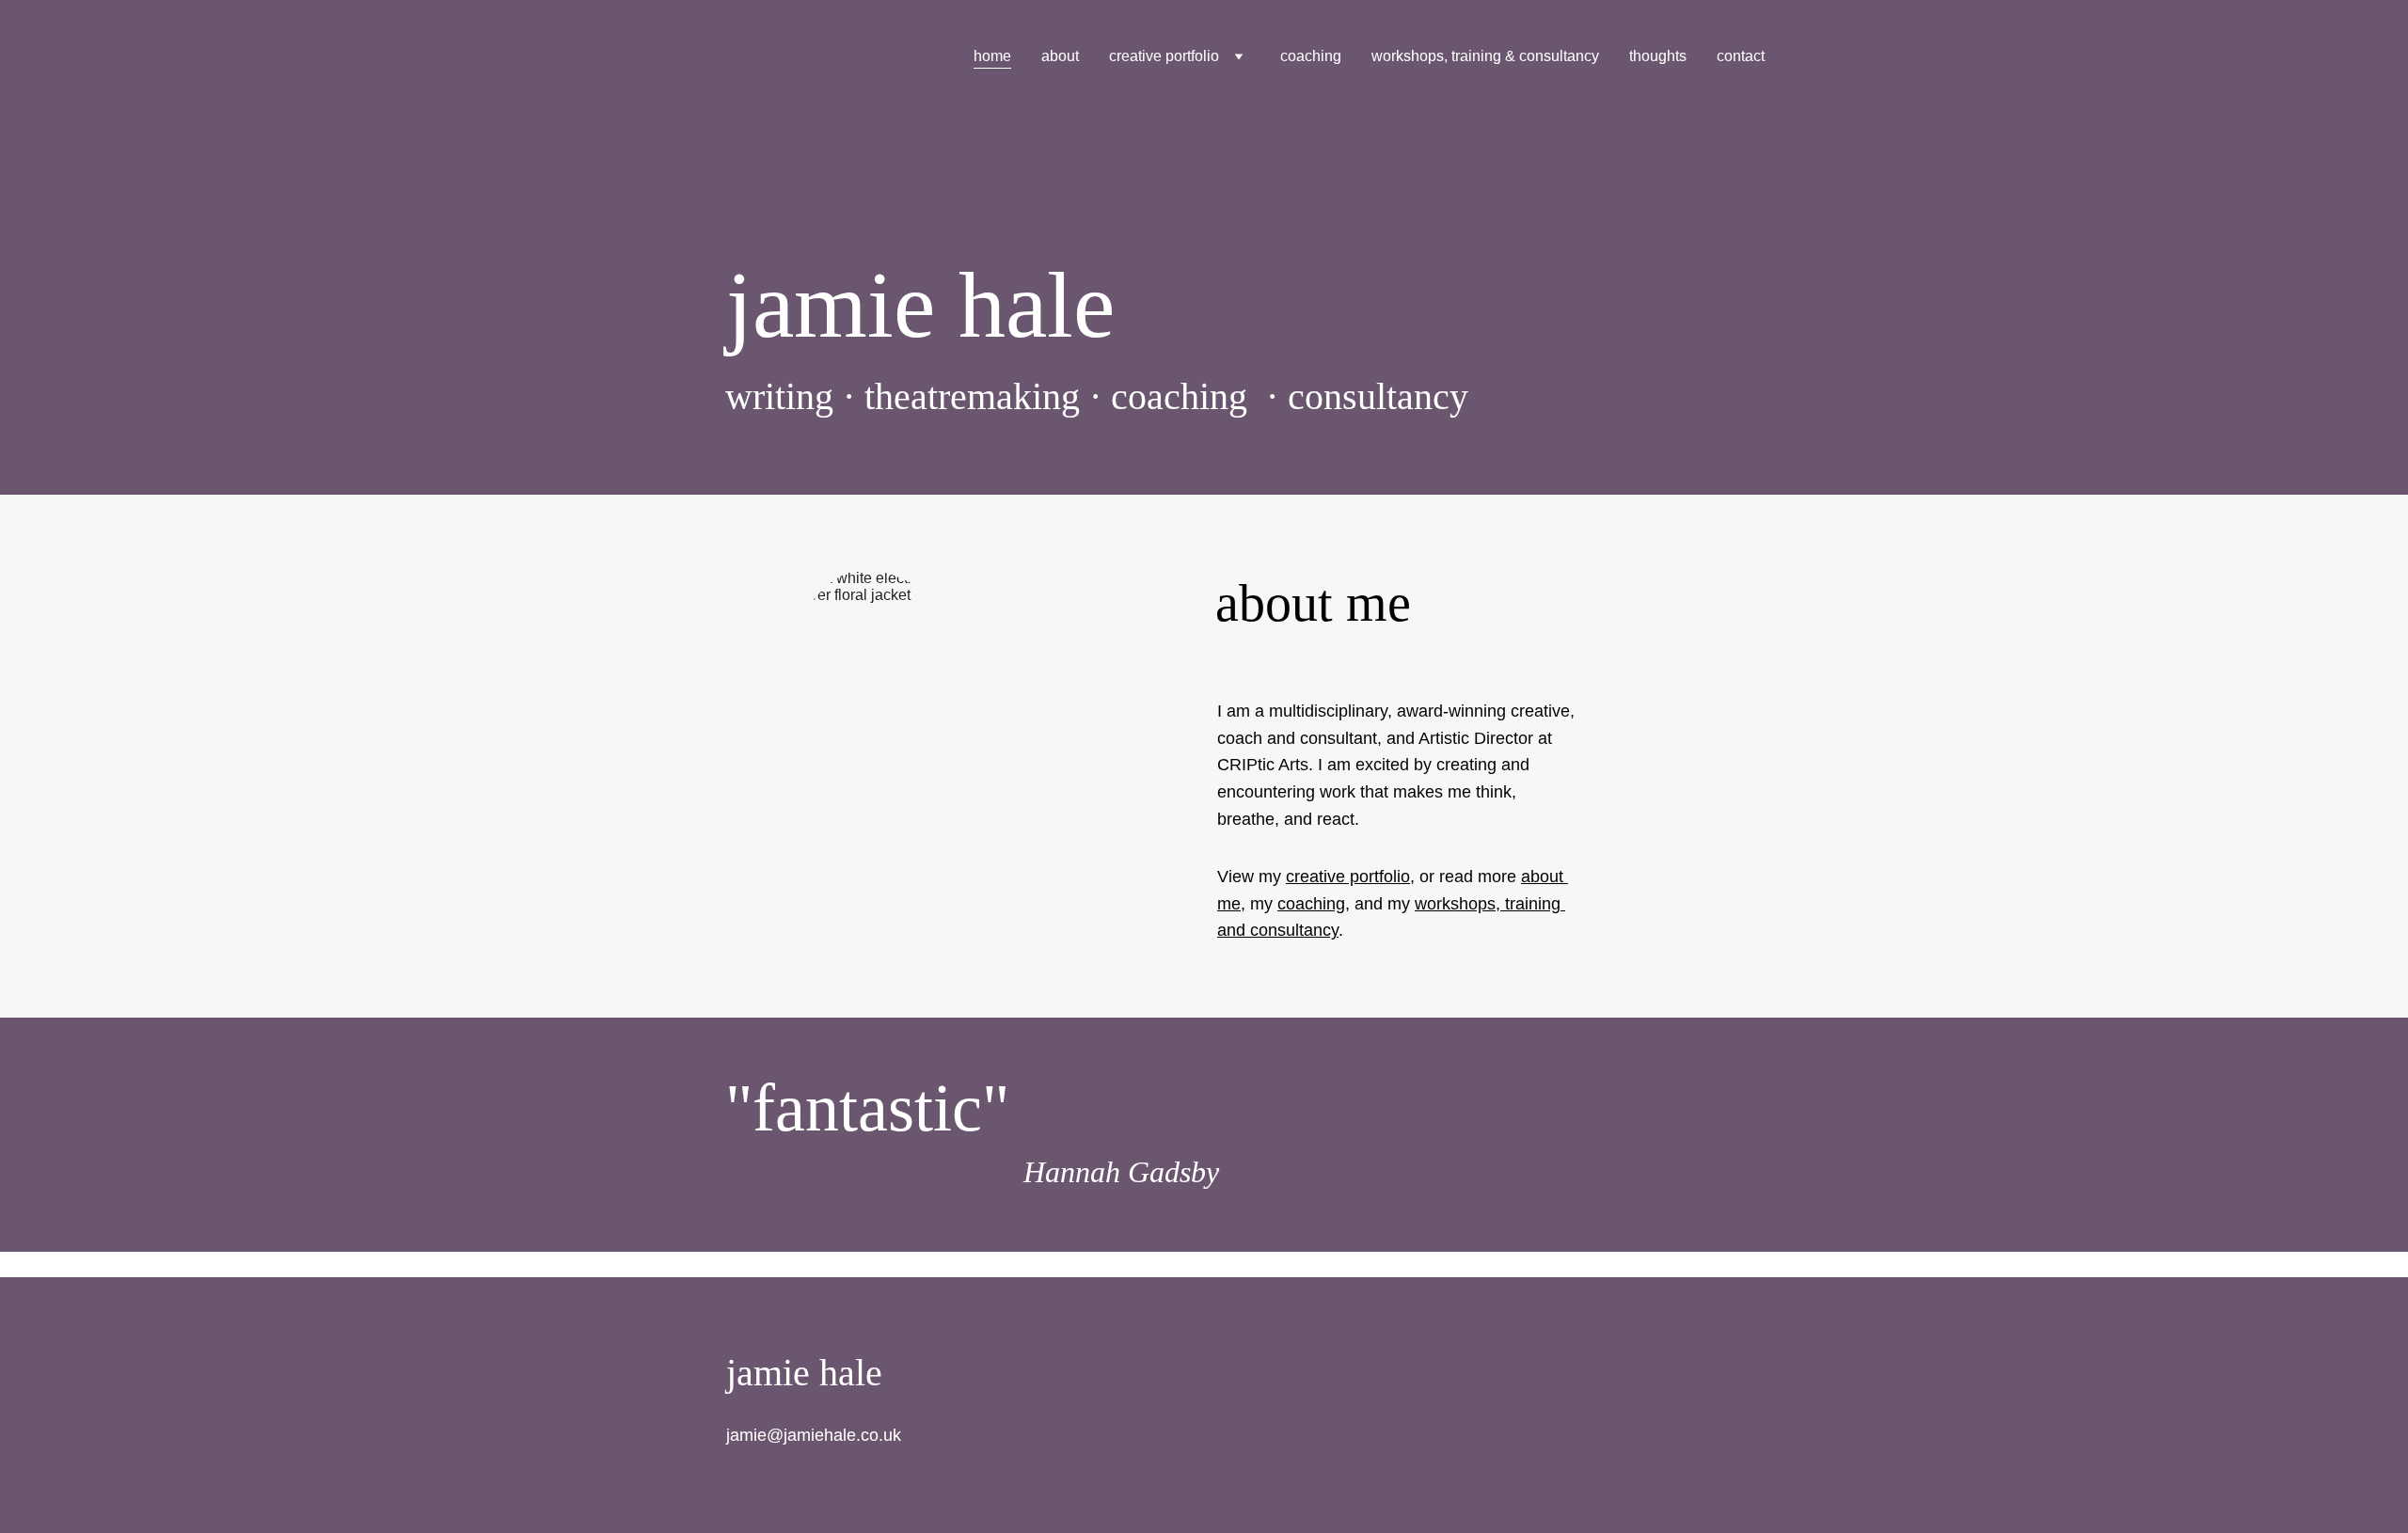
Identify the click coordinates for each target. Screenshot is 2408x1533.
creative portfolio (1164, 56)
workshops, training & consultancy (1485, 56)
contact (1741, 56)
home (992, 56)
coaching (1311, 56)
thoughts (1658, 56)
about (1060, 56)
